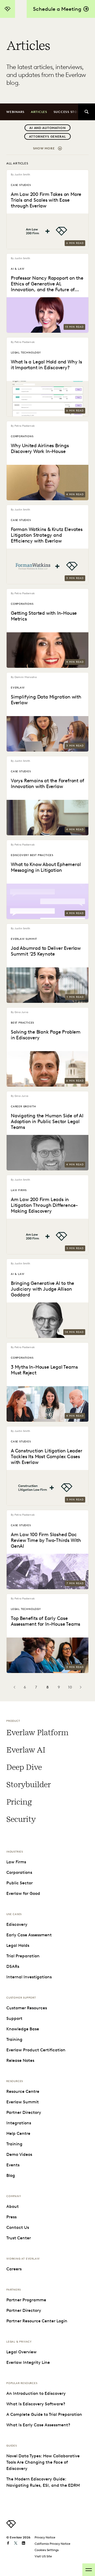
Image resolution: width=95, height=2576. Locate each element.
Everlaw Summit (23, 2102)
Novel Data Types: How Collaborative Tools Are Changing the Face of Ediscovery (43, 2462)
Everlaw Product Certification (36, 2050)
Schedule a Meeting (57, 9)
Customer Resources (27, 2008)
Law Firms (16, 1862)
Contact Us (18, 2227)
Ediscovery (17, 1924)
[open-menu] (89, 2570)
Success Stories (69, 112)
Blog (11, 2175)
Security (21, 1819)
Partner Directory (24, 2112)
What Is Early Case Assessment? (38, 2425)
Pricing (19, 1802)
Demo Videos (19, 2154)
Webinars (15, 112)
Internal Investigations (29, 1977)
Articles (39, 112)
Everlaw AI (26, 1750)
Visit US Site (43, 2556)
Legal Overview (22, 2352)
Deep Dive (24, 1767)
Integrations (19, 2123)
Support (14, 2018)
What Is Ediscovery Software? (36, 2404)
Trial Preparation (23, 1956)
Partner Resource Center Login (37, 2321)
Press (11, 2217)
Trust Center (19, 2238)
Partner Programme (26, 2300)
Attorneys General (47, 136)
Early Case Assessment (29, 1935)
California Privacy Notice (53, 2544)
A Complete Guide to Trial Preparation (44, 2414)
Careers (14, 2269)
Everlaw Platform (37, 1733)
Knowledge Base (23, 2029)
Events (13, 2165)
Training (14, 2039)
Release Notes (20, 2060)
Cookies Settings (47, 2550)
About (13, 2206)
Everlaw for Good (23, 1893)
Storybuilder (28, 1785)
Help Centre (18, 2133)
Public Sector (20, 1883)
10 (70, 1687)
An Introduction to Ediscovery (36, 2393)
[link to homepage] (11, 2527)
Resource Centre (23, 2091)
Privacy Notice (45, 2537)
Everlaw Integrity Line (28, 2362)
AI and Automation (47, 128)
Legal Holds (18, 1945)
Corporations (19, 1872)
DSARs (13, 1966)
